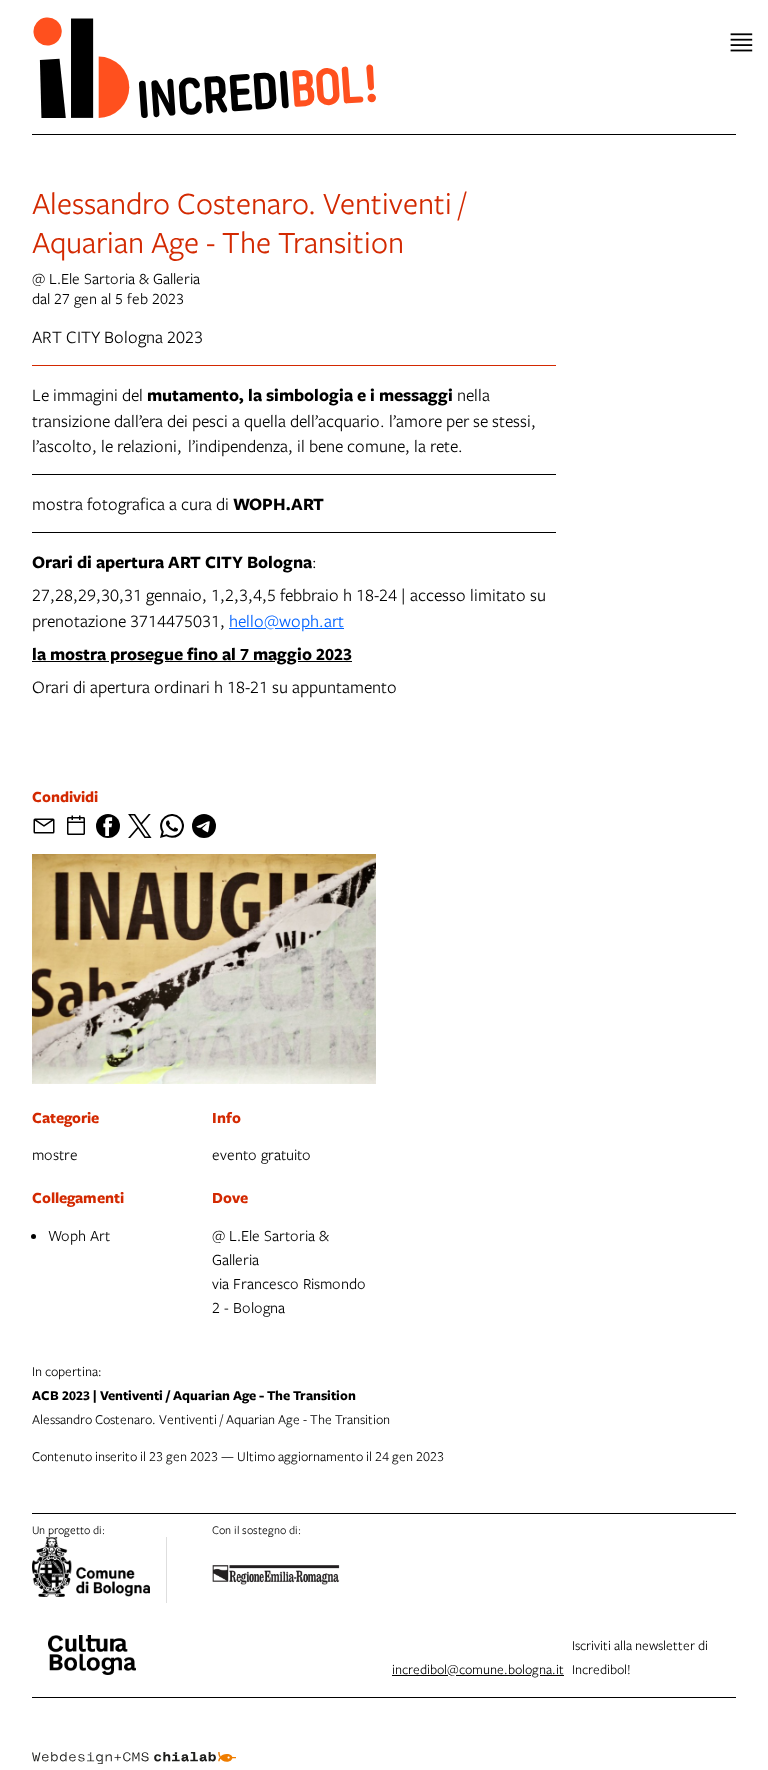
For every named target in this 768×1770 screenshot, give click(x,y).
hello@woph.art (286, 620)
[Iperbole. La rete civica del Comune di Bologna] (99, 1570)
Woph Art (79, 1235)
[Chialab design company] (134, 1742)
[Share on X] (140, 826)
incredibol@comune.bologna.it (478, 1669)
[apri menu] (741, 42)
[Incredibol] (92, 1642)
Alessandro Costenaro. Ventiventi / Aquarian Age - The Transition (211, 1395)
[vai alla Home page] (204, 67)
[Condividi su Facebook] (108, 826)
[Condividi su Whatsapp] (172, 826)
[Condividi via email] (44, 826)
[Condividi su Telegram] (204, 826)
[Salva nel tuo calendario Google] (76, 826)
